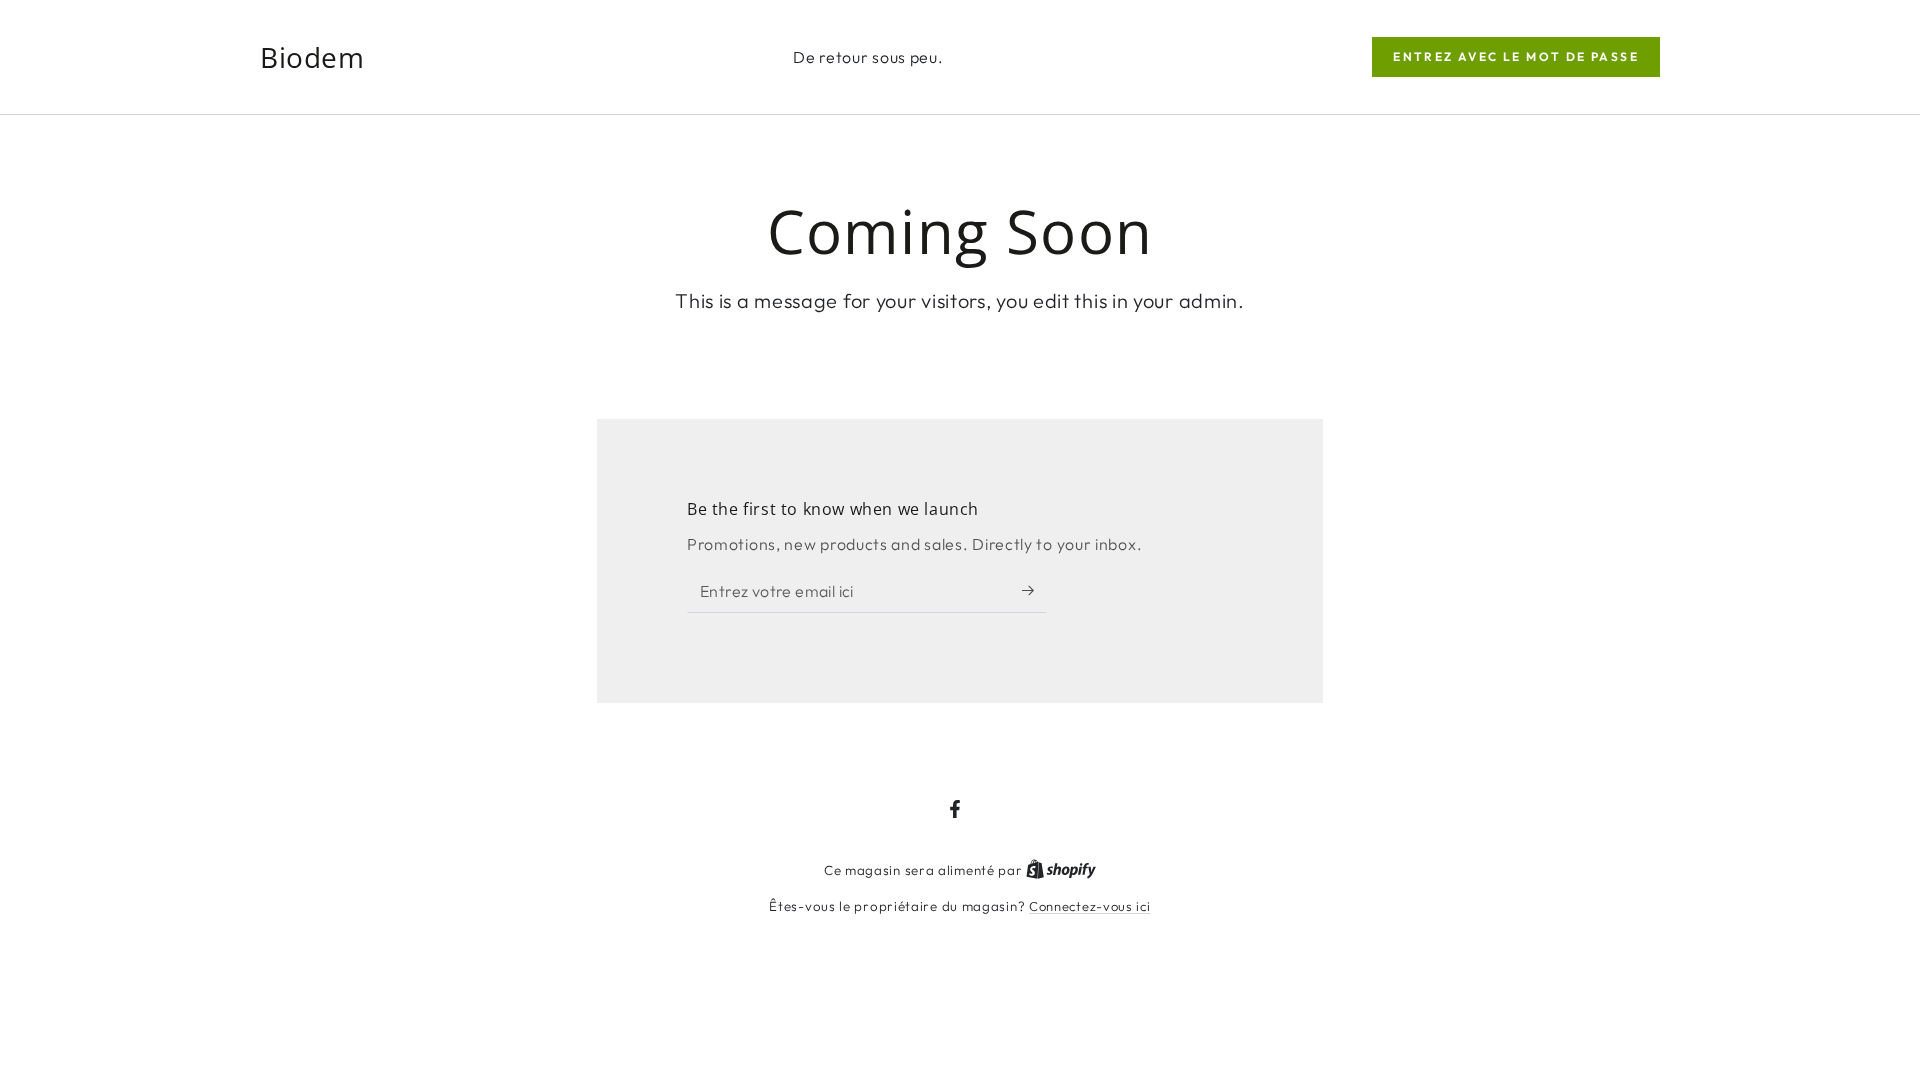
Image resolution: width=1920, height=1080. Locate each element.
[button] (1516, 57)
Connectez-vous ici (1090, 906)
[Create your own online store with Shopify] (1061, 870)
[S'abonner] (1034, 590)
